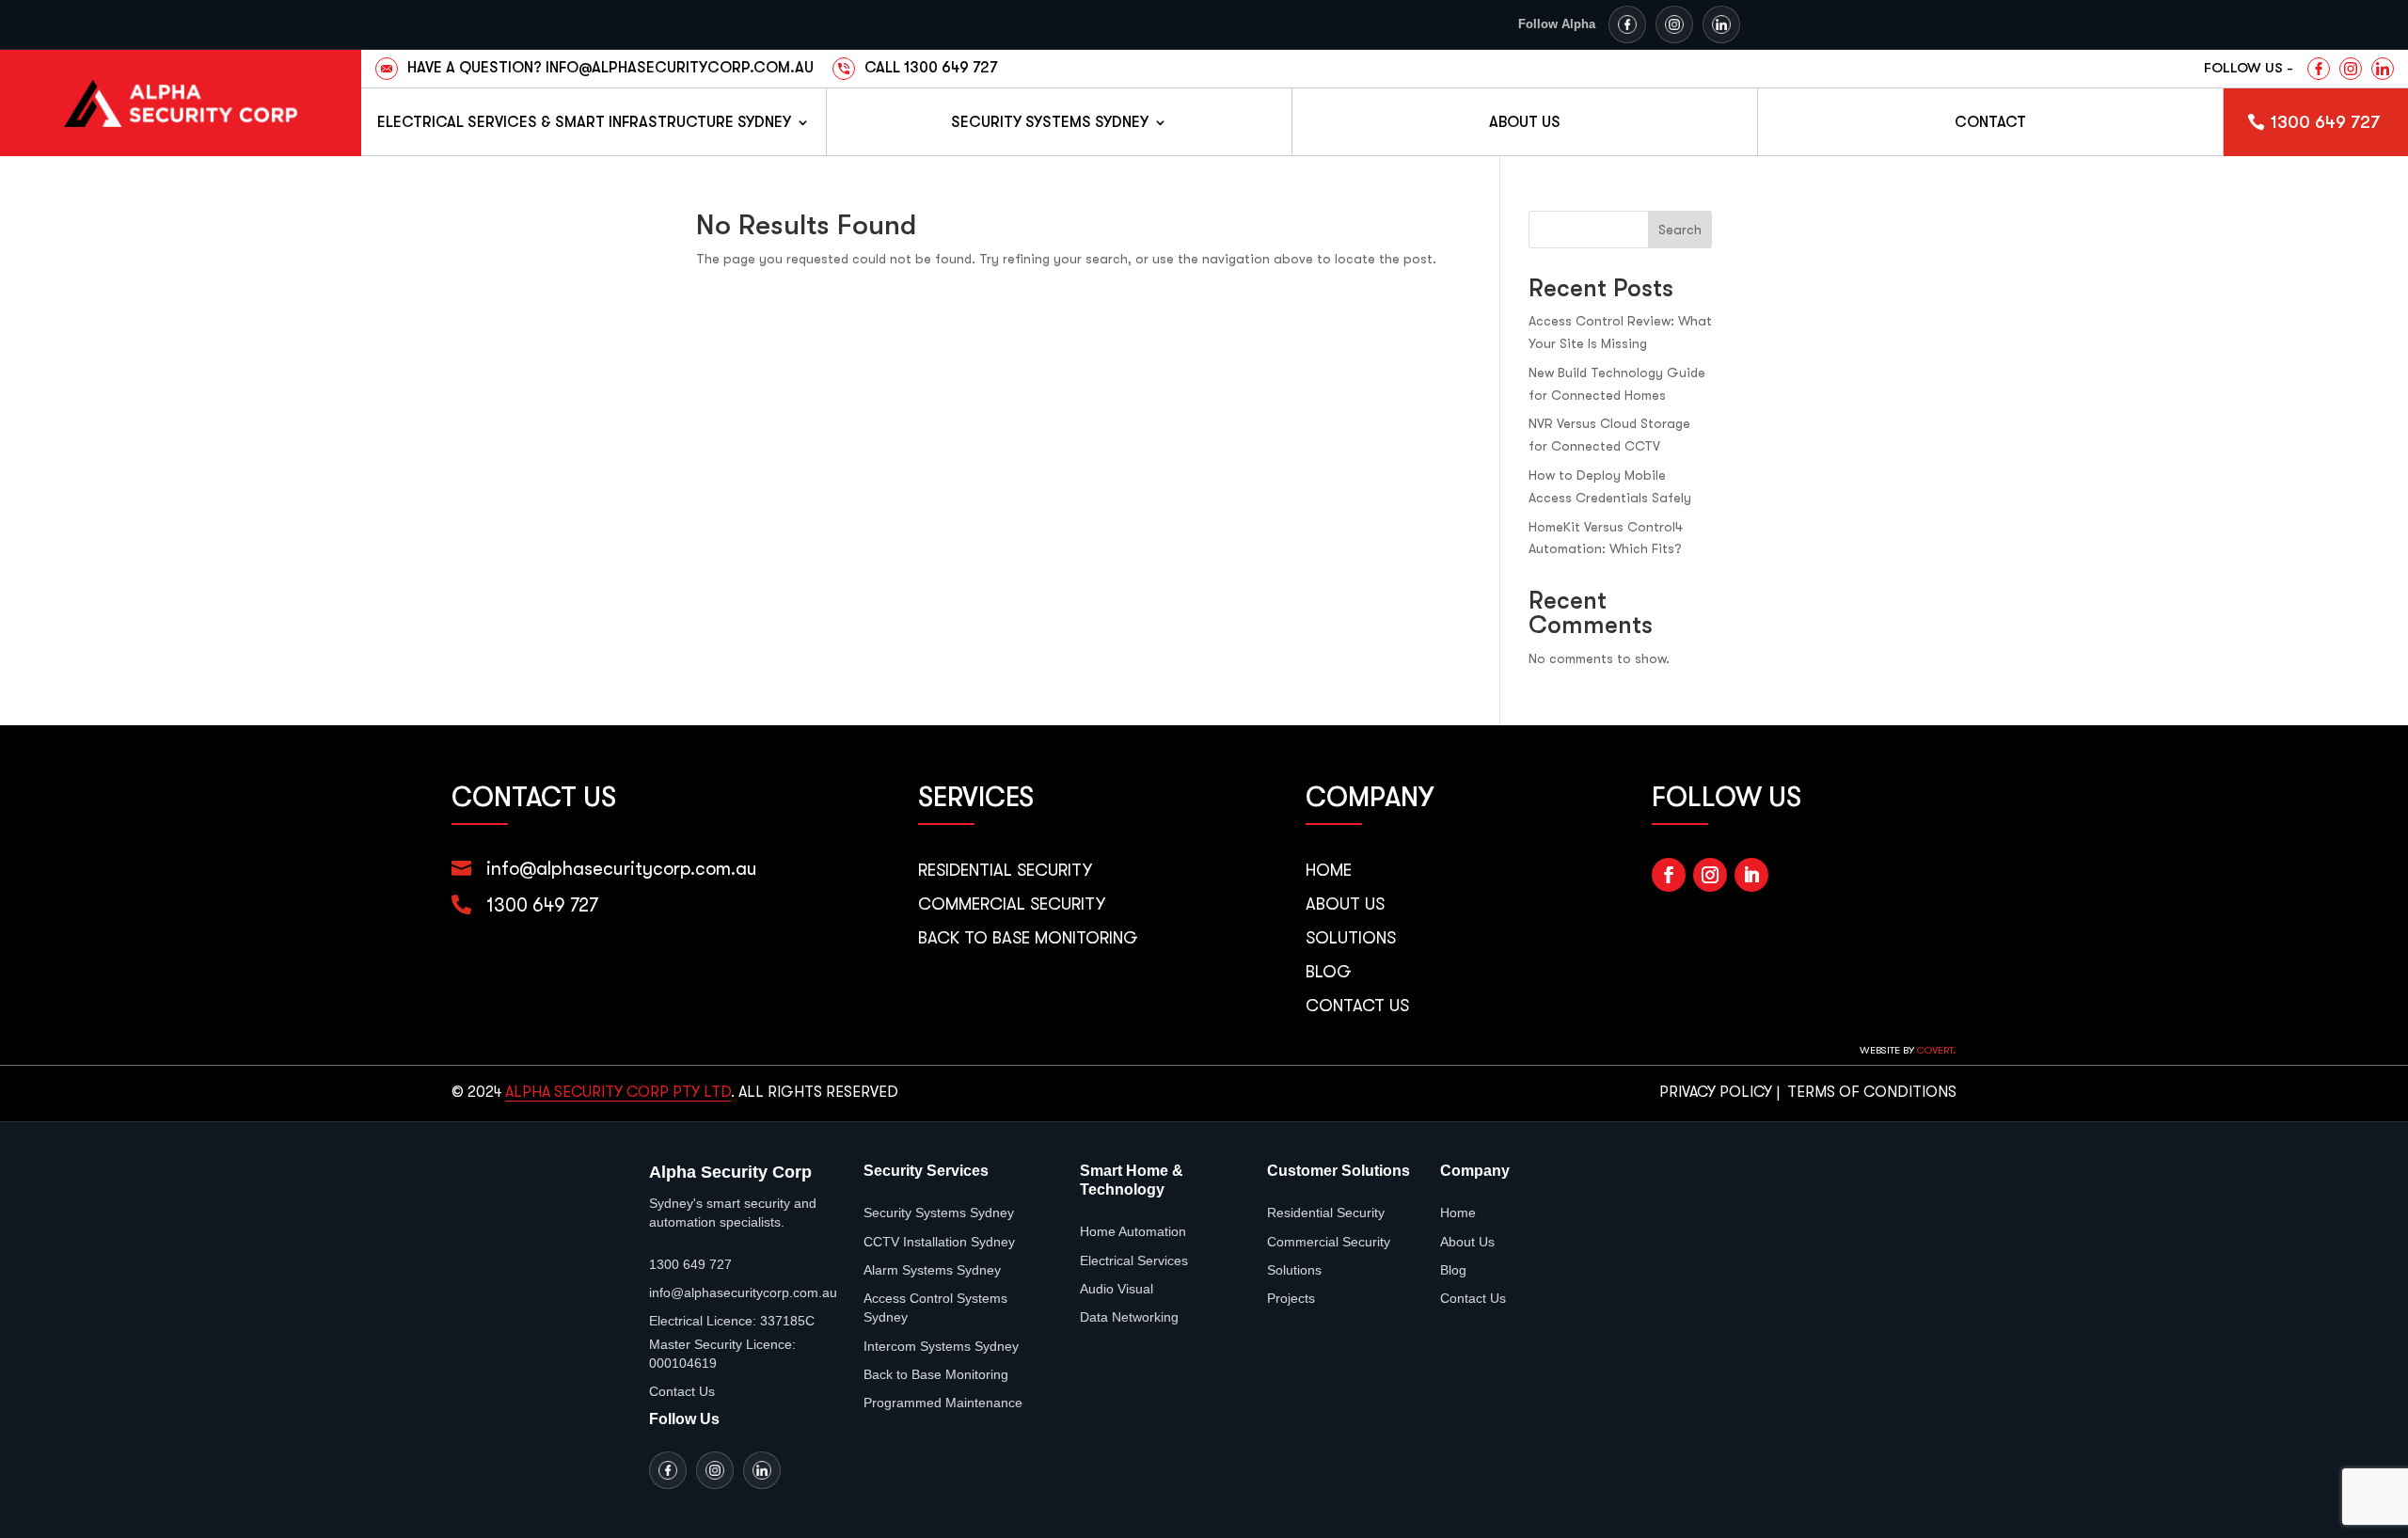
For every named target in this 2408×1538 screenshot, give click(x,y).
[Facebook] (1627, 24)
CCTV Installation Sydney (939, 1242)
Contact (1990, 122)
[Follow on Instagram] (1710, 875)
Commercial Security (1012, 904)
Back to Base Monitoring (1028, 938)
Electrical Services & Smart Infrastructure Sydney (584, 122)
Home (1329, 870)
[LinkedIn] (1721, 24)
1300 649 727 (2325, 122)
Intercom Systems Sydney (941, 1346)
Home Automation (1133, 1231)
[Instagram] (1674, 24)
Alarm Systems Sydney (932, 1270)
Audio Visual (1117, 1289)
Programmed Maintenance (943, 1403)
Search (1680, 230)
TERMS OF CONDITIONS (1872, 1092)
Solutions (1351, 938)
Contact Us (1357, 1006)
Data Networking (1129, 1317)
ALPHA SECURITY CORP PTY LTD (618, 1092)
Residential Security (1005, 870)
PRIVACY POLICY (1716, 1092)
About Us (1525, 122)
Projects (1291, 1298)
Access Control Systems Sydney (935, 1308)
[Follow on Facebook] (1669, 875)
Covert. (1937, 1050)
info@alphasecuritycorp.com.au (622, 869)
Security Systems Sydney (1050, 122)
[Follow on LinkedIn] (1751, 875)
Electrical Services (1134, 1261)
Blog (1329, 972)
